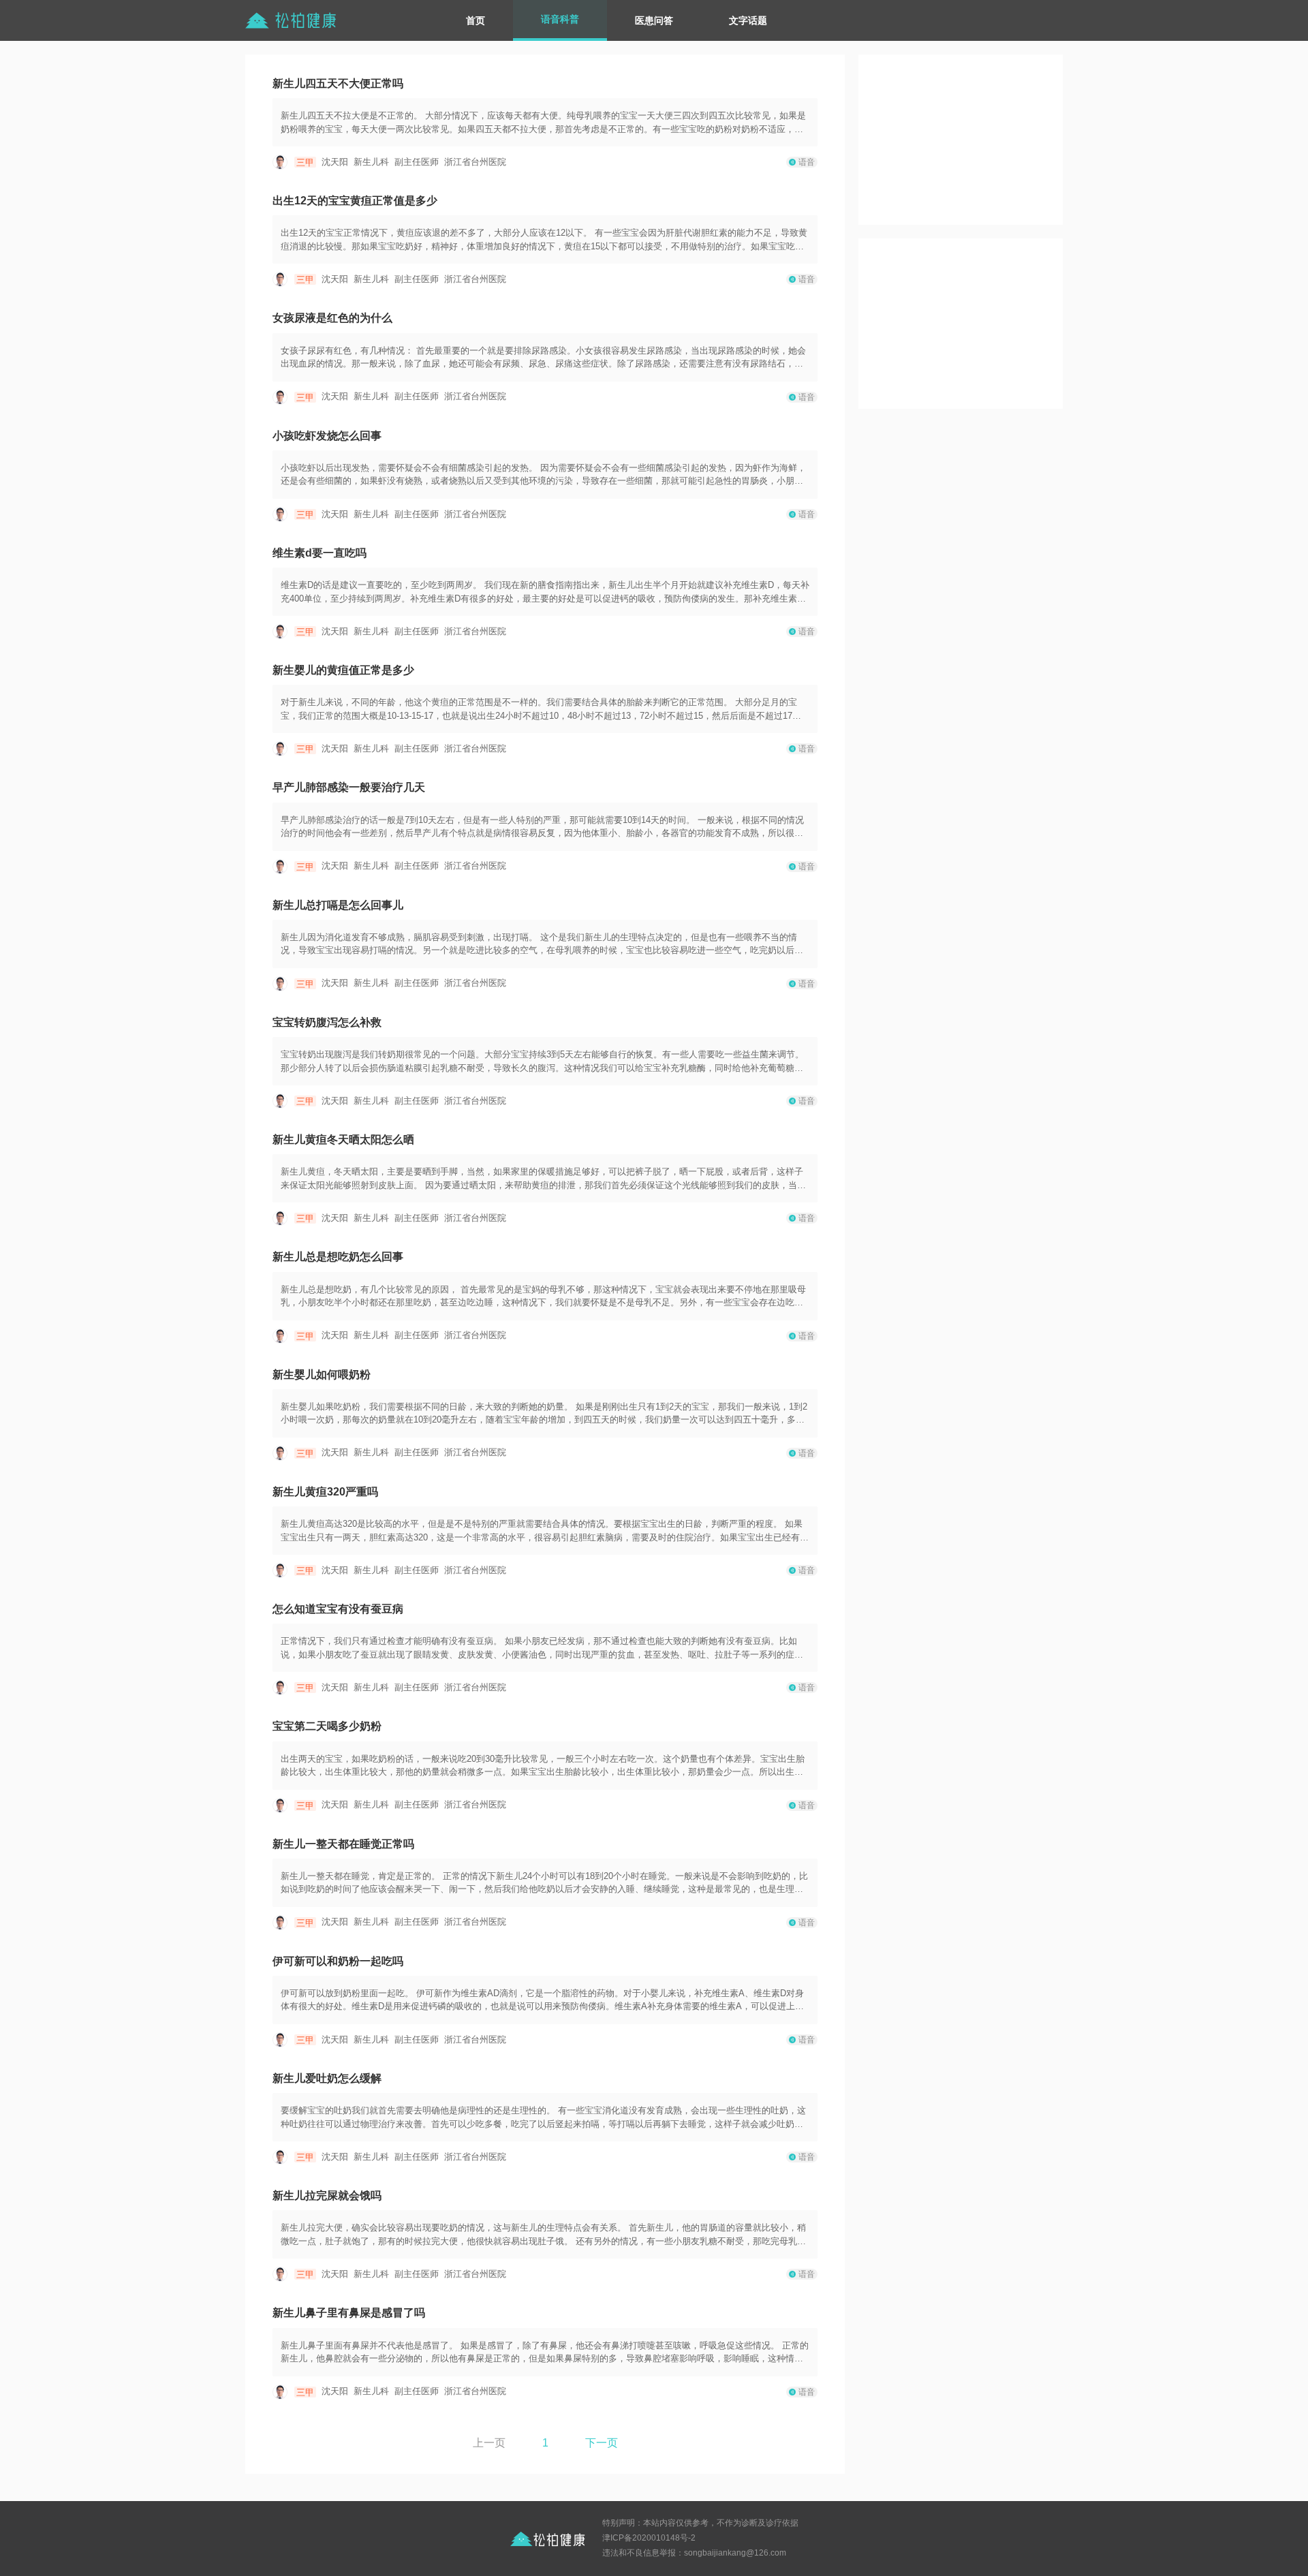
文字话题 (748, 20)
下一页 (602, 2443)
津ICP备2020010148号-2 (649, 2538)
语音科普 (560, 19)
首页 (476, 20)
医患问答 (654, 20)
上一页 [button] (489, 2443)
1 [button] (545, 2443)
